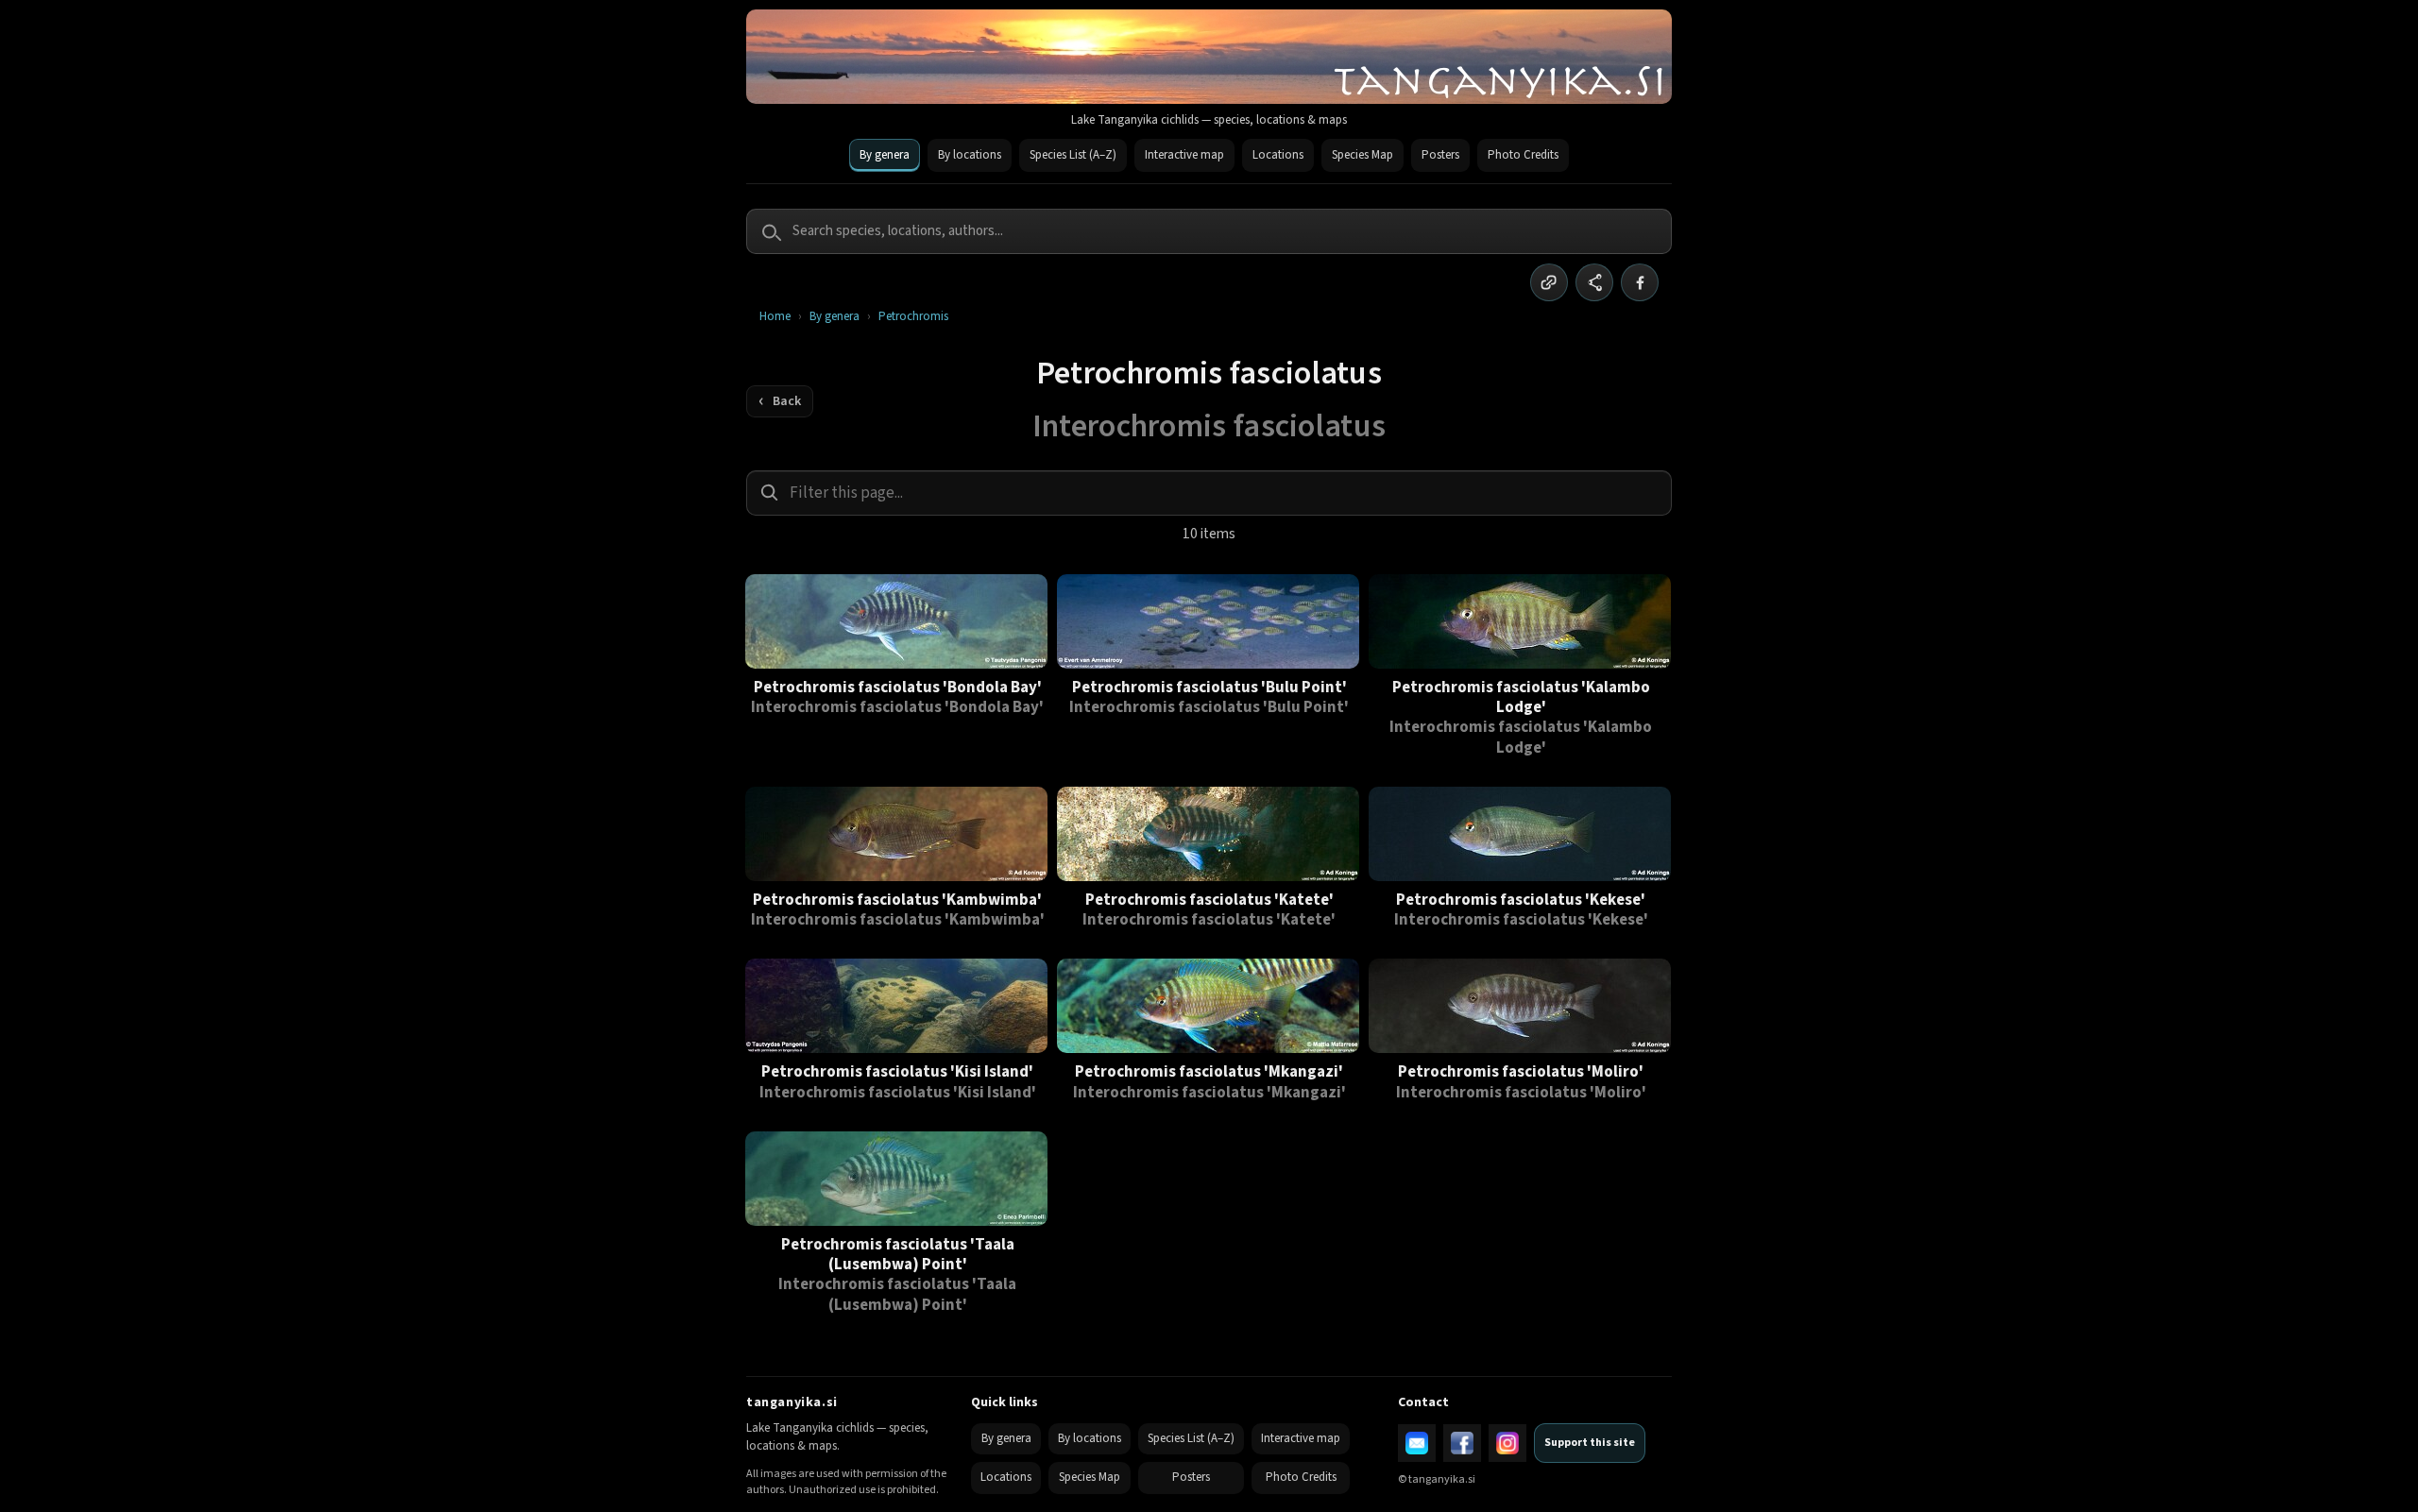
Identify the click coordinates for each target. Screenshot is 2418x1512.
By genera (885, 155)
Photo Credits (1523, 155)
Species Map (1362, 155)
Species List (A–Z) (1073, 155)
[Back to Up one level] (780, 401)
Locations (1278, 155)
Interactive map (1184, 155)
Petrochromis (913, 317)
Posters (1440, 155)
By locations (970, 155)
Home (775, 317)
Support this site (1590, 1443)
